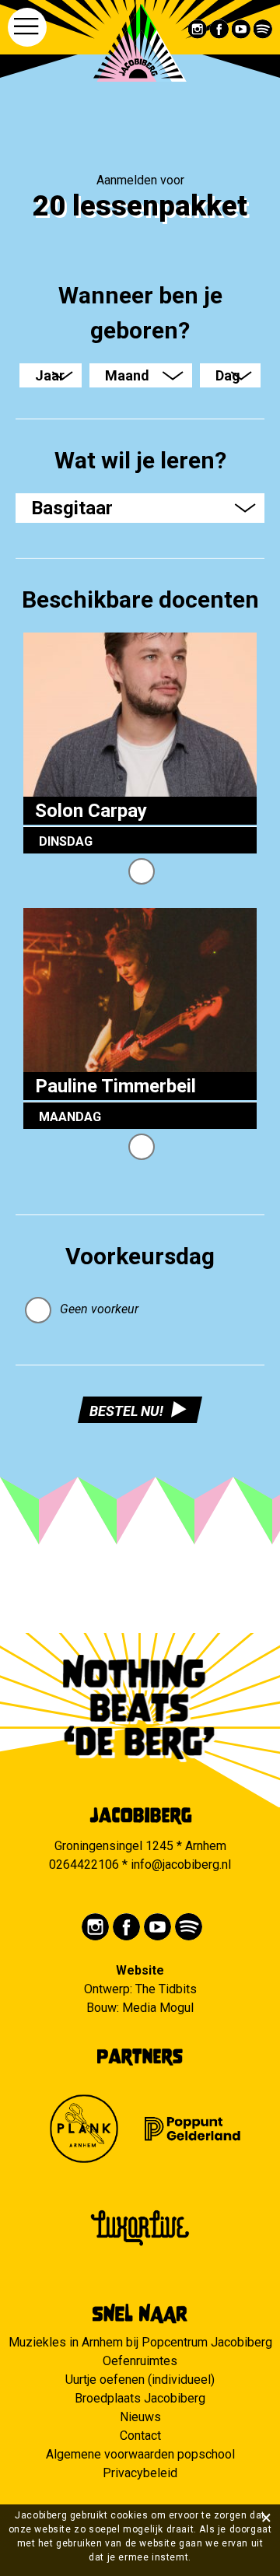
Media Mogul (158, 2008)
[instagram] (198, 29)
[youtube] (241, 29)
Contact (140, 2436)
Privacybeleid (140, 2473)
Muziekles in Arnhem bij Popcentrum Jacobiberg (140, 2342)
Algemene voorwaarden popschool (140, 2454)
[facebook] (220, 29)
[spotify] (263, 29)
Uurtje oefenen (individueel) (140, 2380)
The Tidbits (166, 1989)
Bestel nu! (126, 1411)
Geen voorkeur (99, 1309)
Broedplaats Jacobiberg (140, 2398)
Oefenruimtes (140, 2361)
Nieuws (140, 2417)
